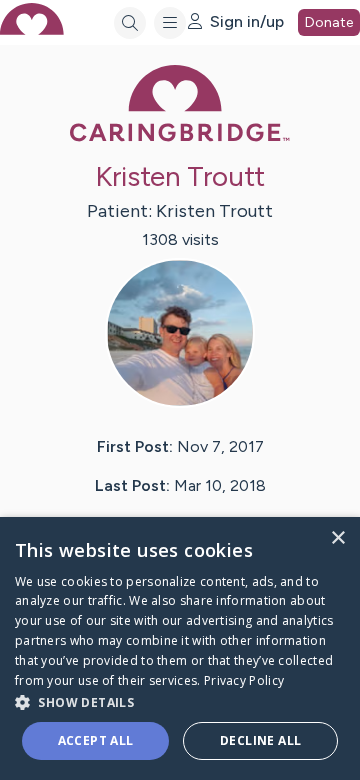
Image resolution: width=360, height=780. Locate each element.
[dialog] (180, 648)
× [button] (337, 538)
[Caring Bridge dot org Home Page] (180, 137)
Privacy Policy (244, 680)
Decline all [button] (260, 740)
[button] (180, 701)
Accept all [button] (96, 740)
